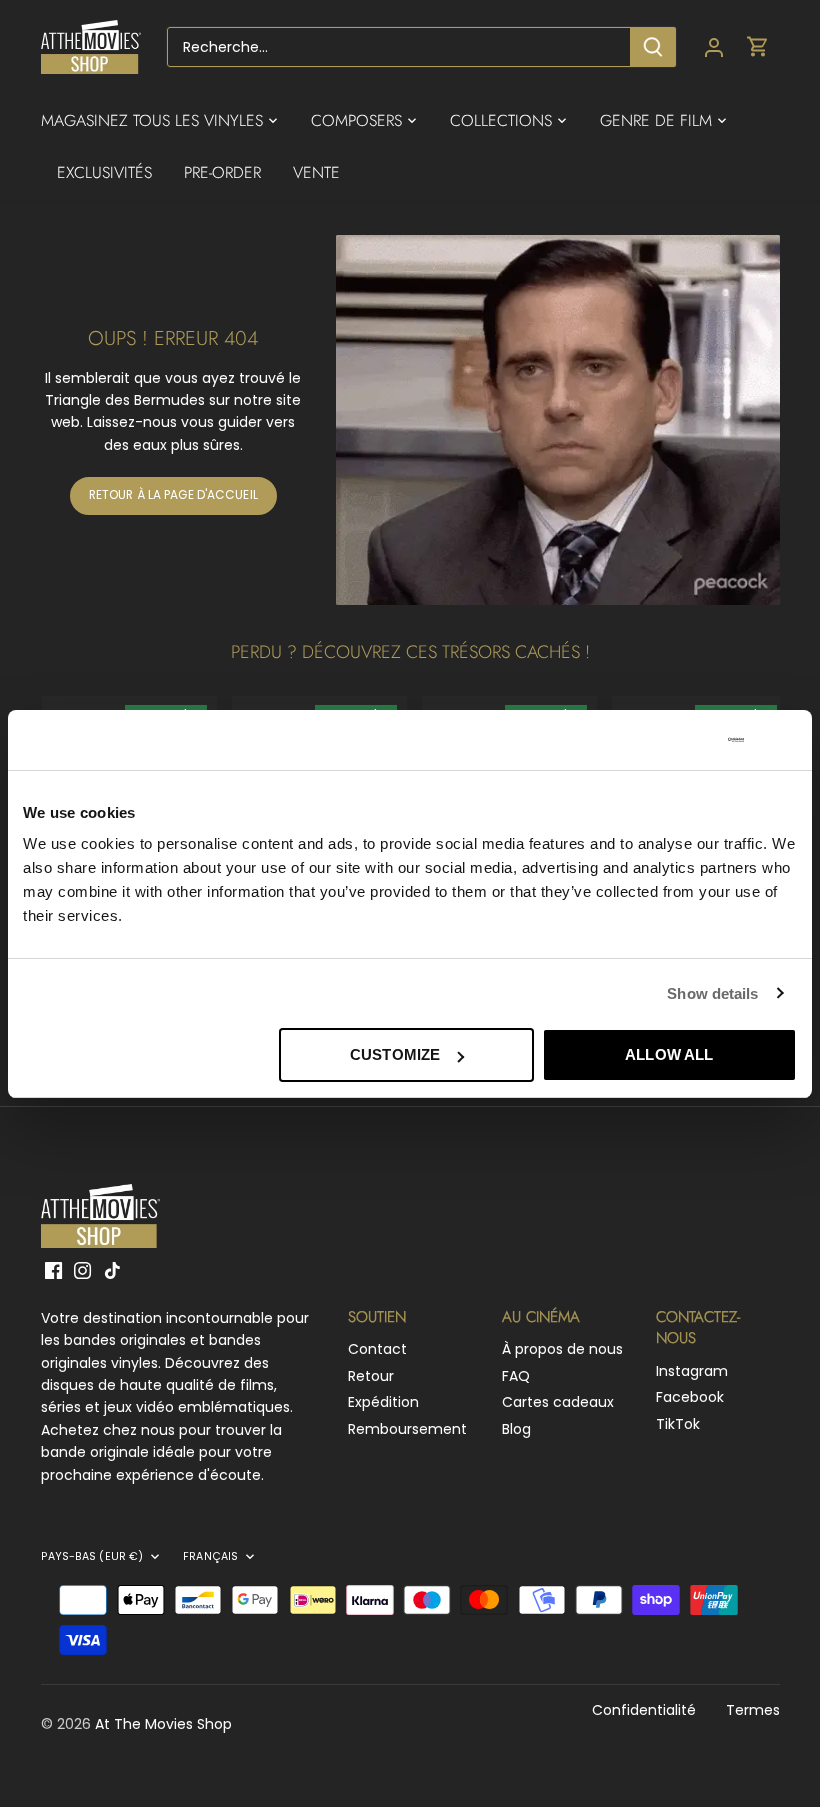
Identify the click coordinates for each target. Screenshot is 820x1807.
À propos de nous (562, 1349)
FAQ (516, 1376)
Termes (753, 1710)
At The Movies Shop (163, 1724)
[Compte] (714, 47)
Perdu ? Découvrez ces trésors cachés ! (410, 652)
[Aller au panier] (758, 47)
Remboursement (407, 1429)
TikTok (678, 1424)
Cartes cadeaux (558, 1402)
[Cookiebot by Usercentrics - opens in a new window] (656, 740)
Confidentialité (644, 1710)
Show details (712, 993)
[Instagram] (82, 1270)
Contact (377, 1349)
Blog (516, 1429)
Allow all (669, 1054)
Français (210, 1557)
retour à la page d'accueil (173, 495)
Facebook (690, 1397)
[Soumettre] (653, 47)
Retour (371, 1376)
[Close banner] (789, 740)
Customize (395, 1054)
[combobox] (399, 47)
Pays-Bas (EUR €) (92, 1557)
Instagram (692, 1371)
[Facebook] (53, 1270)
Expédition (383, 1402)
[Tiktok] (112, 1270)
